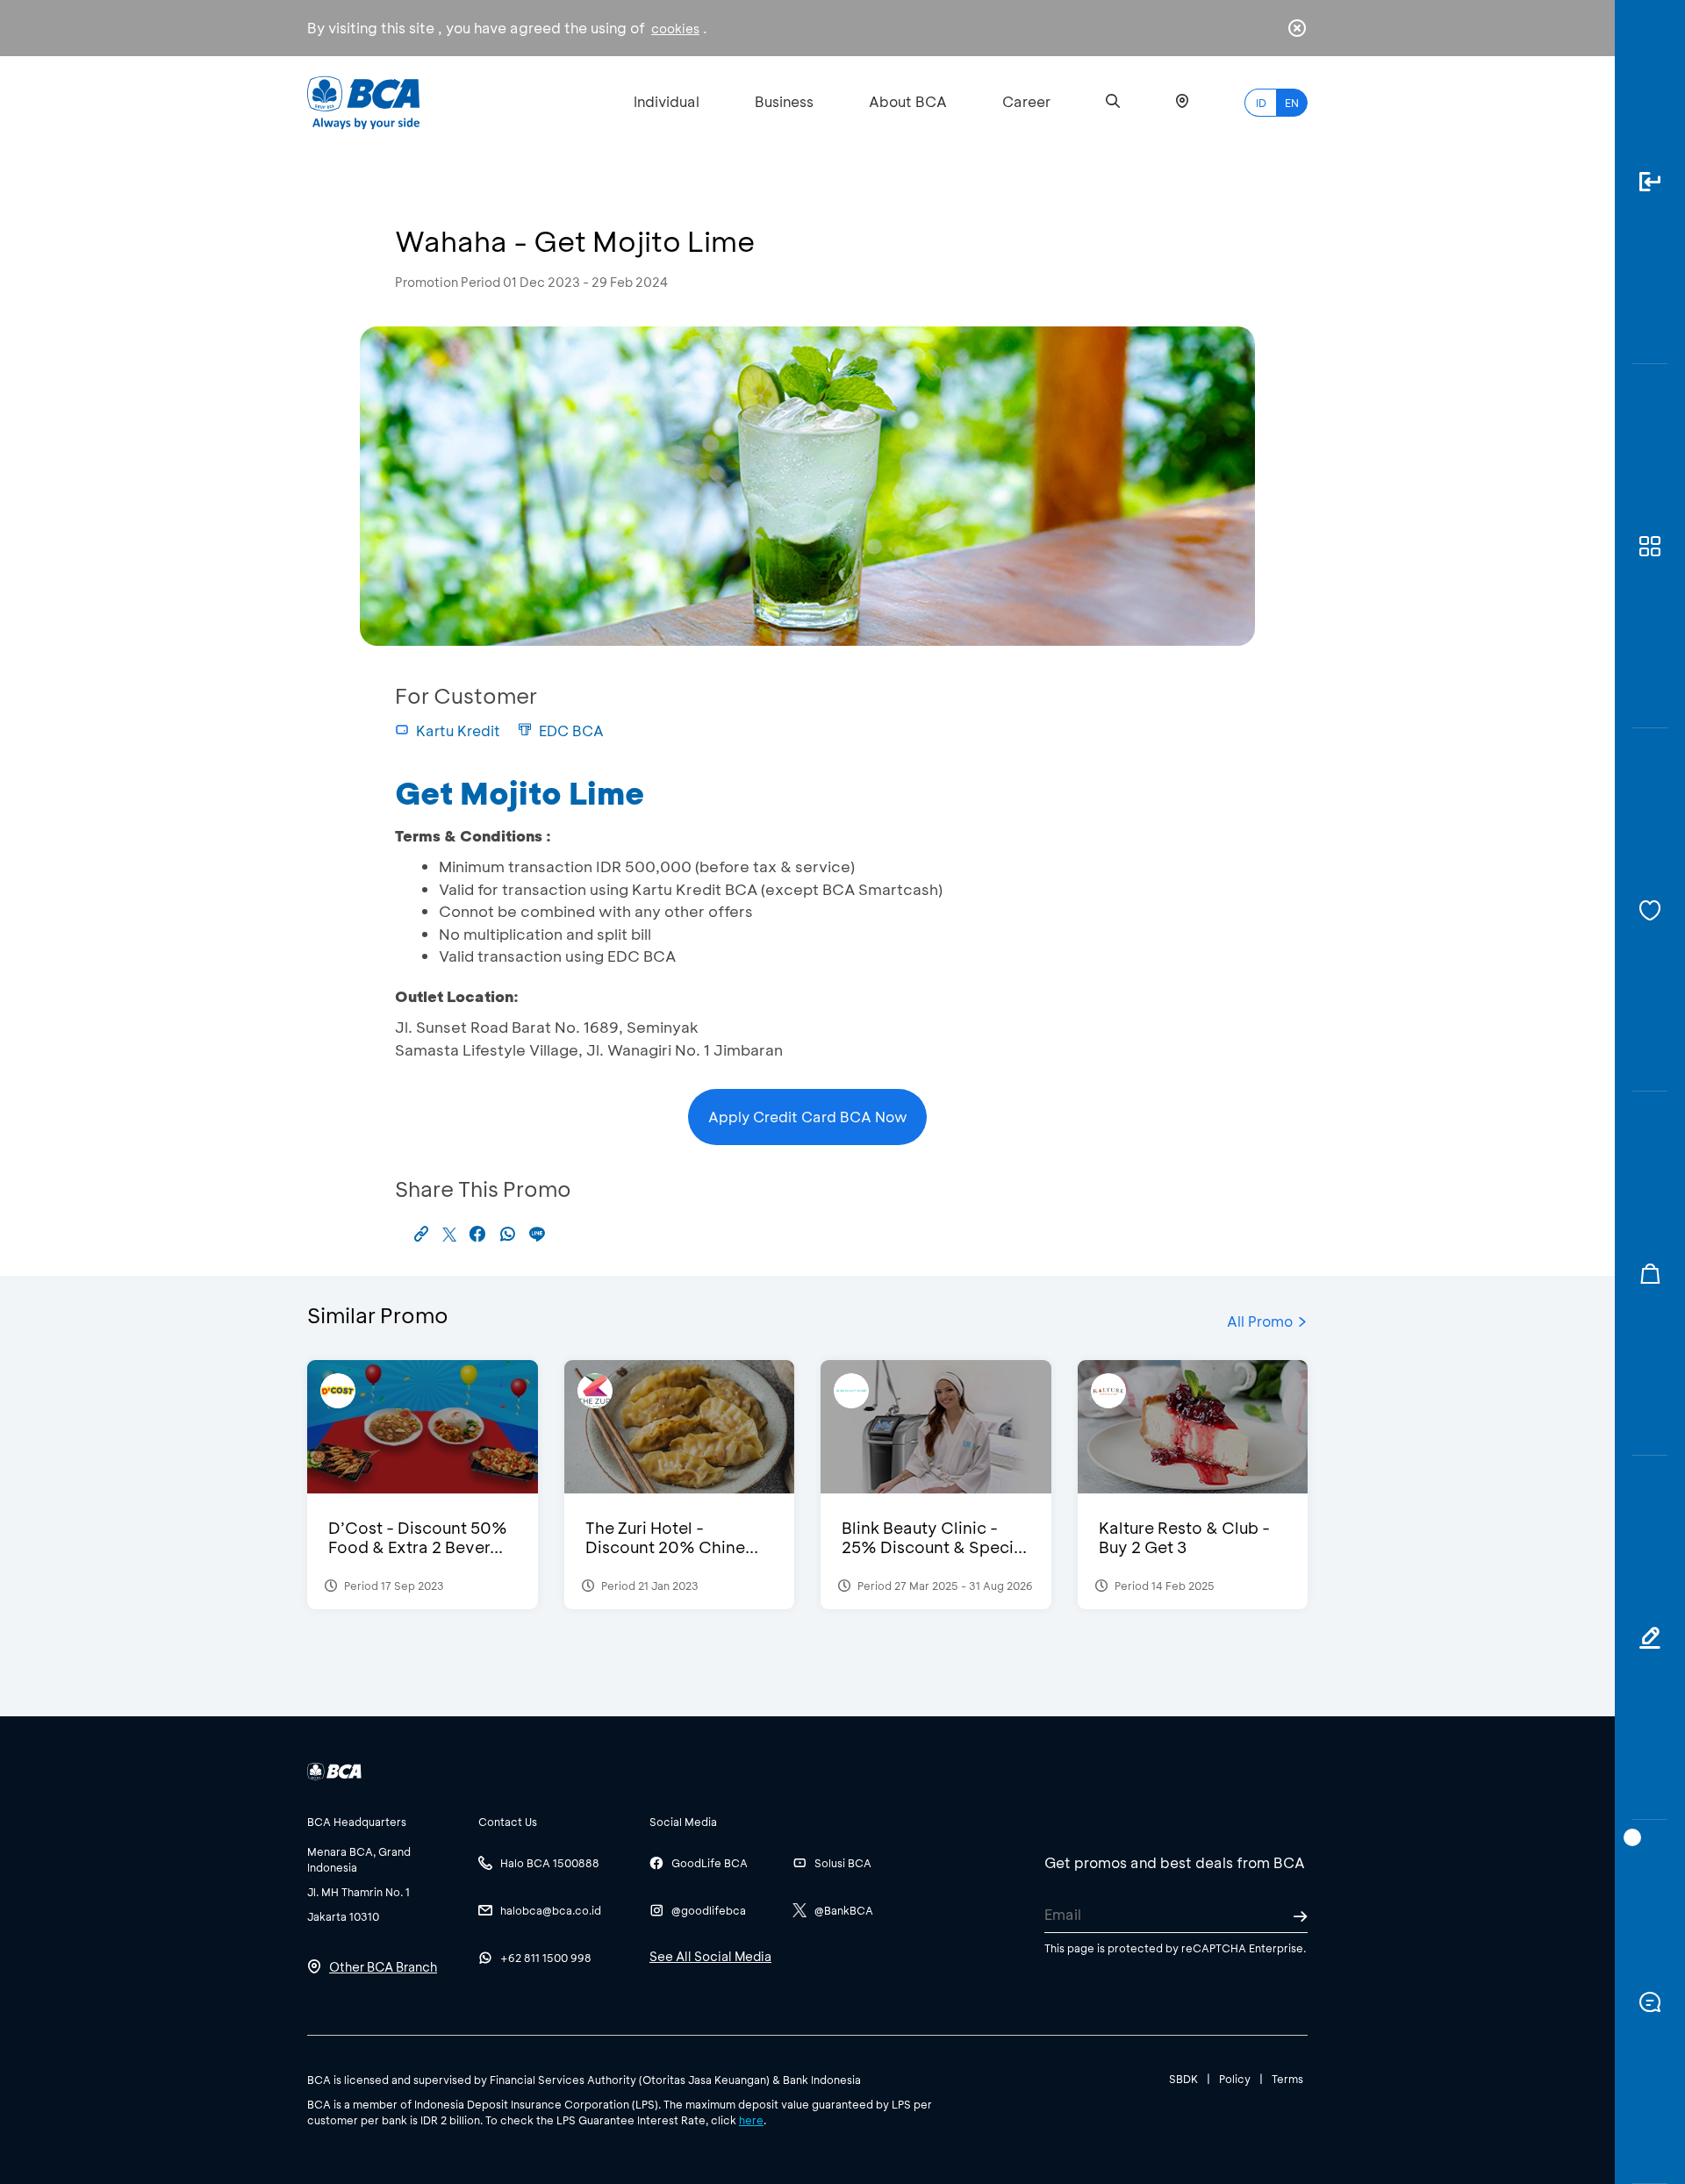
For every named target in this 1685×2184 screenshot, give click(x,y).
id (1261, 103)
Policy (1235, 2079)
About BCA (908, 101)
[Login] (1650, 182)
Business (784, 101)
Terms (1287, 2079)
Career (1026, 101)
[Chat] (1650, 2002)
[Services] (1650, 910)
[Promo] (1650, 1274)
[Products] (1650, 546)
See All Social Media (710, 1956)
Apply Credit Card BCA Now (808, 1117)
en (1292, 103)
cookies (675, 29)
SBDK (1183, 2079)
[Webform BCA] (1650, 1638)
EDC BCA (571, 730)
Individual (667, 101)
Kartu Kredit (458, 730)
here (751, 2120)
